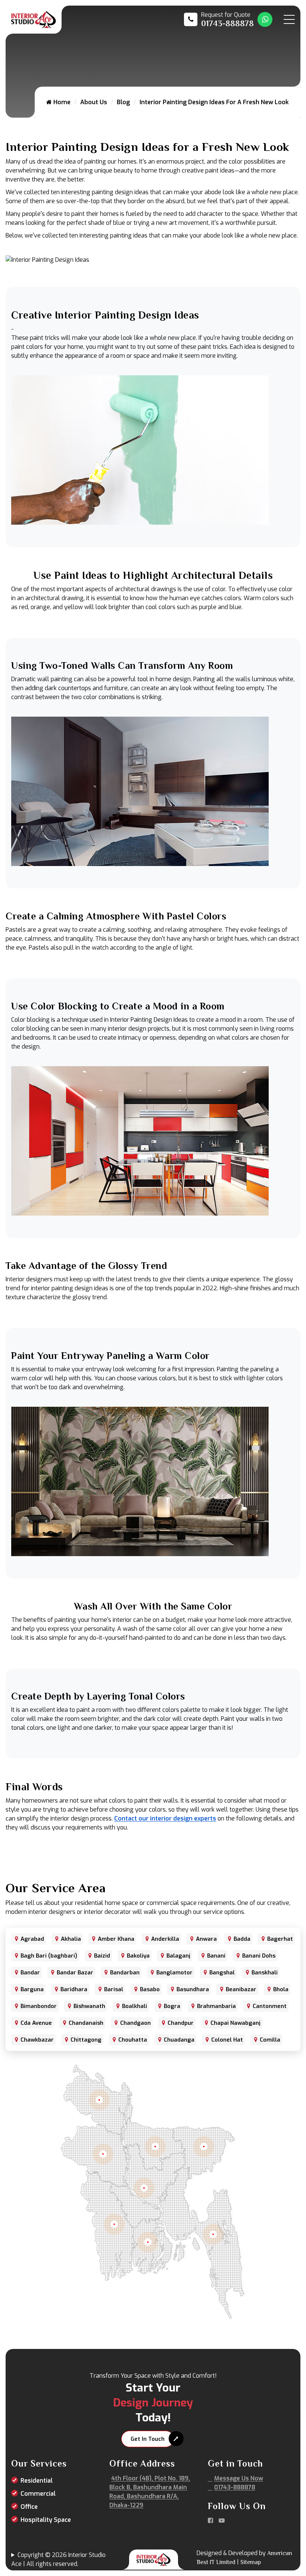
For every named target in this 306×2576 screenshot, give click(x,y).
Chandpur (181, 2023)
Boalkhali (135, 2006)
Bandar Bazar (75, 1973)
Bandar (30, 1973)
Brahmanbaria (216, 2006)
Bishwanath (89, 2006)
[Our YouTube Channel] (222, 2521)
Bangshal (222, 1973)
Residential (37, 2481)
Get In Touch (148, 2439)
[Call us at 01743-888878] (219, 19)
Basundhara (193, 1989)
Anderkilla (165, 1939)
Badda (242, 1939)
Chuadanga (179, 2040)
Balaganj (178, 1956)
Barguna (32, 1989)
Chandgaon (135, 2023)
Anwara (206, 1939)
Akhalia (71, 1939)
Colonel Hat (227, 2040)
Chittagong (86, 2040)
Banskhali (265, 1973)
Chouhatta (133, 2040)
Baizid (102, 1956)
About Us (94, 102)
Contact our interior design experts (165, 1818)
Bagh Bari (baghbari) (49, 1956)
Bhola (281, 1989)
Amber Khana (116, 1939)
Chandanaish (86, 2023)
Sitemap (251, 2562)
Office (29, 2507)
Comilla (270, 2040)
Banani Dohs (259, 1956)
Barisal (114, 1989)
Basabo (150, 1989)
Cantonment (270, 2006)
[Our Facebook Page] (210, 2521)
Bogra (172, 2006)
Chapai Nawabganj (235, 2023)
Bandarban (125, 1973)
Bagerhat (280, 1939)
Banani (216, 1956)
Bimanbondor (39, 2006)
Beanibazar (241, 1989)
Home (61, 102)
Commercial (38, 2494)
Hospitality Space (46, 2520)
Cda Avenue (36, 2023)
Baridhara (74, 1989)
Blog (123, 102)
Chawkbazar (37, 2040)
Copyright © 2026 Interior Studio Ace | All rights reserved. (58, 2559)
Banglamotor (174, 1973)
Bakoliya (138, 1956)
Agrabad (32, 1939)
